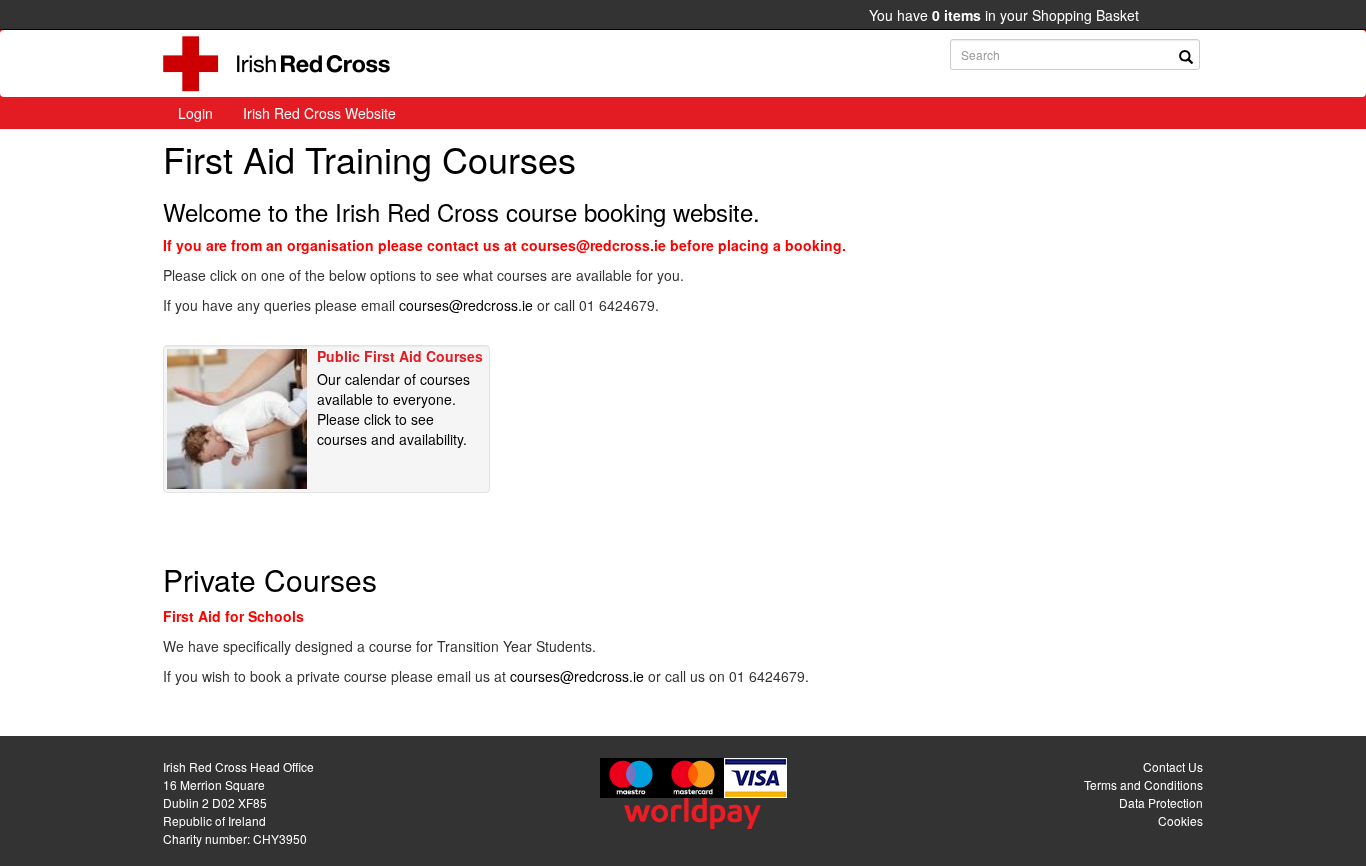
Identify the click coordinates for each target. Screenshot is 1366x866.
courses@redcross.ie (466, 305)
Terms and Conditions (1143, 784)
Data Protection (1161, 802)
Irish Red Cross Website (319, 113)
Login (195, 113)
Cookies (1180, 820)
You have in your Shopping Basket (1004, 15)
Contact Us (1173, 766)
